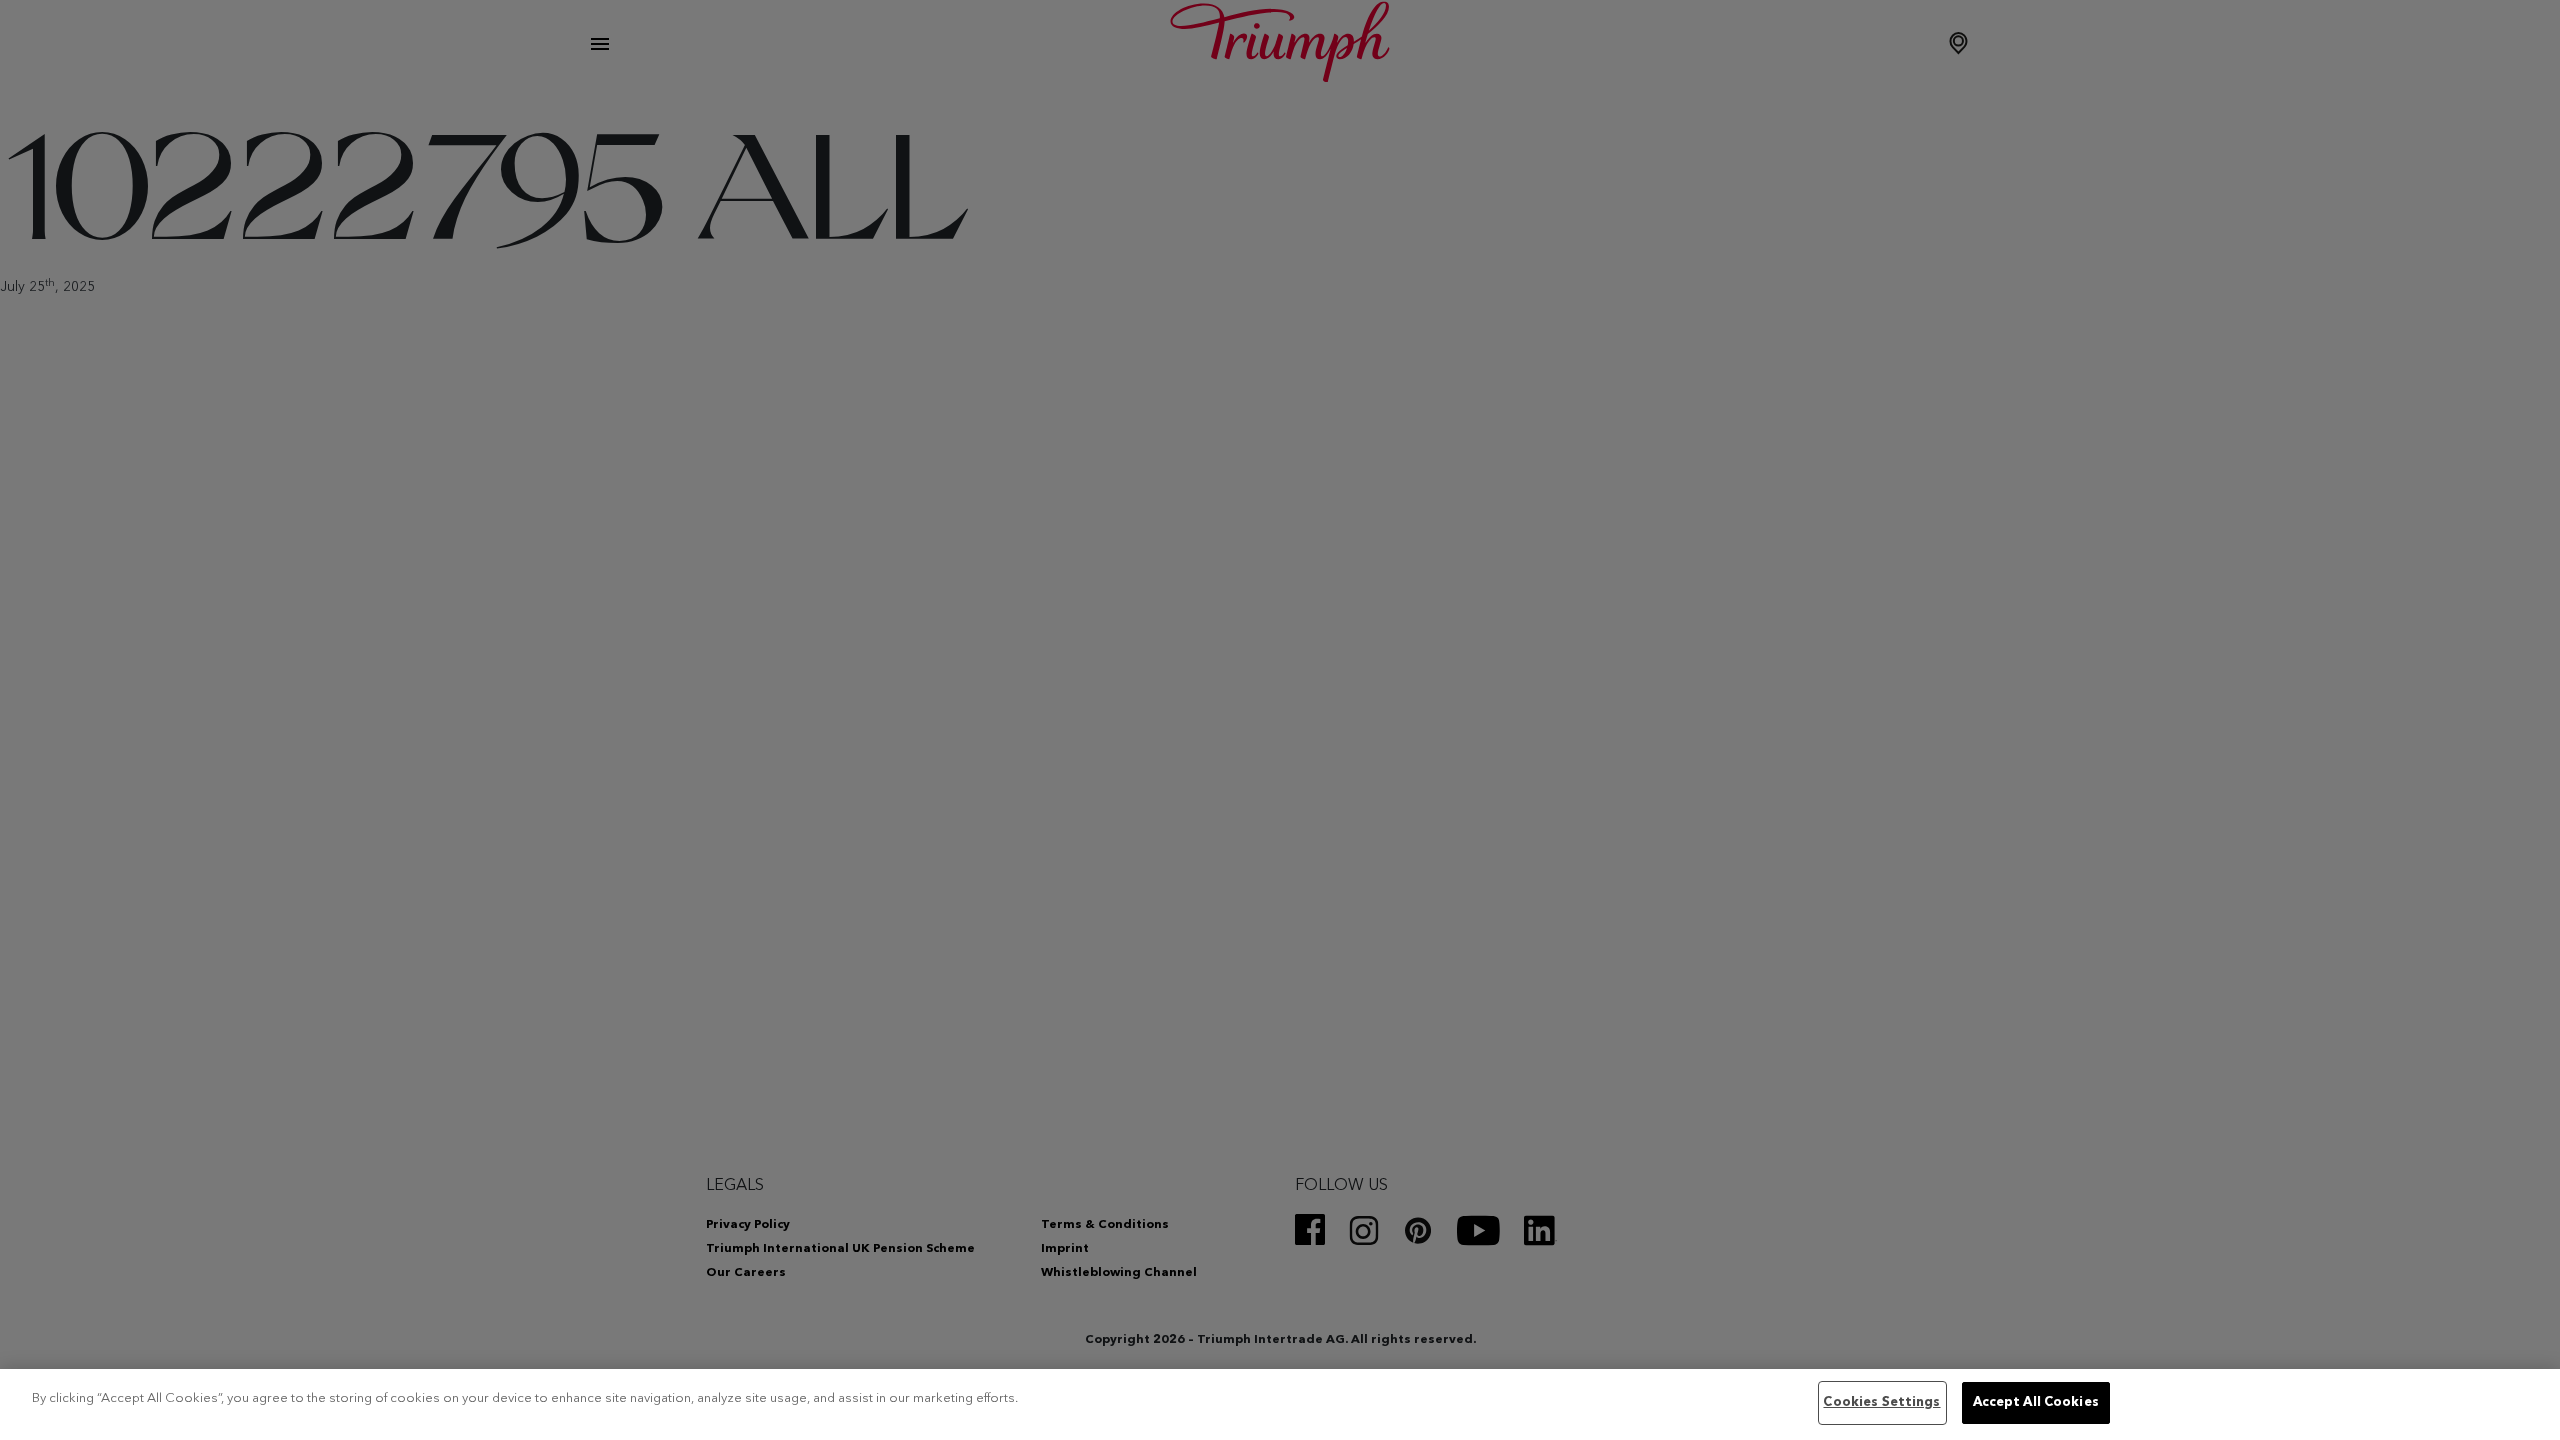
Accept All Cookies (2036, 1402)
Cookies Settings (1881, 1402)
